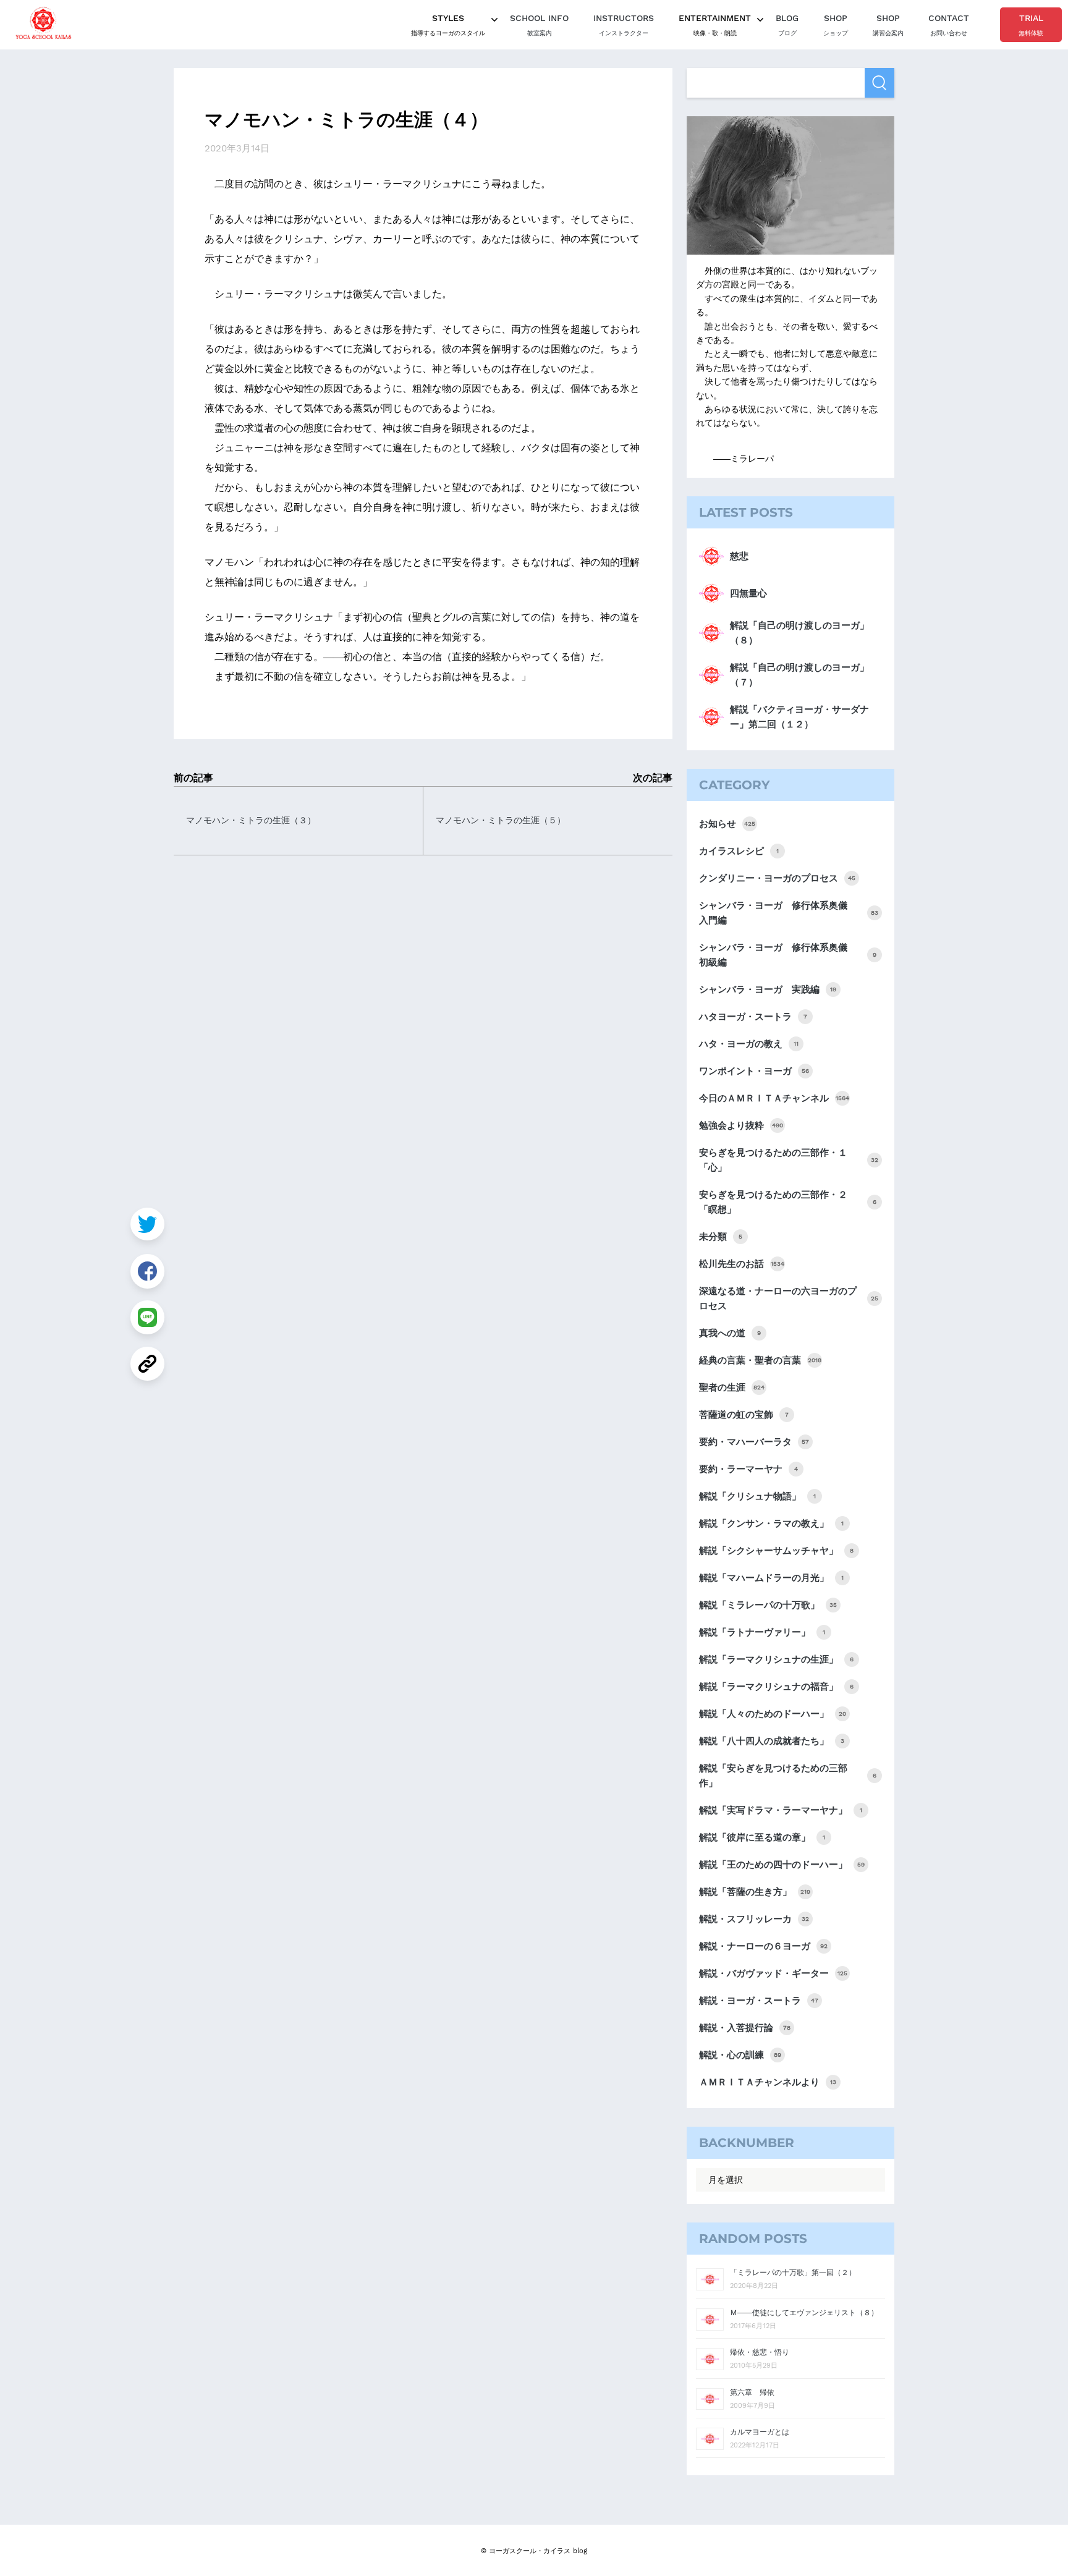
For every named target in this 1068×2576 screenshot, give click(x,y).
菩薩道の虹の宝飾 (744, 1415)
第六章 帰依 (752, 2392)
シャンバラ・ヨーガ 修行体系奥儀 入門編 (789, 913)
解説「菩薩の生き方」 (755, 1892)
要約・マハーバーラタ (754, 1442)
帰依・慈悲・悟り (760, 2352)
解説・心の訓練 (740, 2055)
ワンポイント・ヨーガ (754, 1071)
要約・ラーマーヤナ (748, 1469)
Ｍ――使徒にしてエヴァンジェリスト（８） (804, 2313)
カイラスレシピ (739, 851)
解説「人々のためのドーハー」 (773, 1714)
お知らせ (727, 824)
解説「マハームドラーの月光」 (771, 1578)
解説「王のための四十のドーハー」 (782, 1865)
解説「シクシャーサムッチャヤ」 (776, 1551)
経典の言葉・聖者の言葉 (760, 1360)
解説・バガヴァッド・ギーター (773, 1973)
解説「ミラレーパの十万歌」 (768, 1605)
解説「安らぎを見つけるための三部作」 (788, 1776)
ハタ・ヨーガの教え (749, 1044)
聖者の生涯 (732, 1388)
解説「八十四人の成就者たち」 (772, 1741)
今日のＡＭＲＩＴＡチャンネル (774, 1098)
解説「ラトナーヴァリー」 (762, 1632)
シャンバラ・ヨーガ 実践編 (768, 989)
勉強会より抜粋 (741, 1125)
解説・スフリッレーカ (754, 1919)
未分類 (721, 1237)
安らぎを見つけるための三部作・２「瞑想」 (788, 1202)
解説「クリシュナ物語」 (757, 1496)
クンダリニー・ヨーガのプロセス (777, 878)
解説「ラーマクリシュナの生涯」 (776, 1659)
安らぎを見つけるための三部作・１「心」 (789, 1160)
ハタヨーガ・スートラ (753, 1017)
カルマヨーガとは (760, 2432)
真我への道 (730, 1333)
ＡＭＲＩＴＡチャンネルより (768, 2082)
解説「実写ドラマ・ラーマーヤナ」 (781, 1810)
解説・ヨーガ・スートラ (759, 2001)
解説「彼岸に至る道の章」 (762, 1837)
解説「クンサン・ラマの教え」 (771, 1523)
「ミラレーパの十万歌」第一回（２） (793, 2273)
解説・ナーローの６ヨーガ (763, 1946)
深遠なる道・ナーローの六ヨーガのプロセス (789, 1299)
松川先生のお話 (742, 1264)
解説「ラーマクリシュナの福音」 (776, 1687)
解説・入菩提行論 (745, 2028)
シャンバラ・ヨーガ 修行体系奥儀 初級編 (788, 955)
